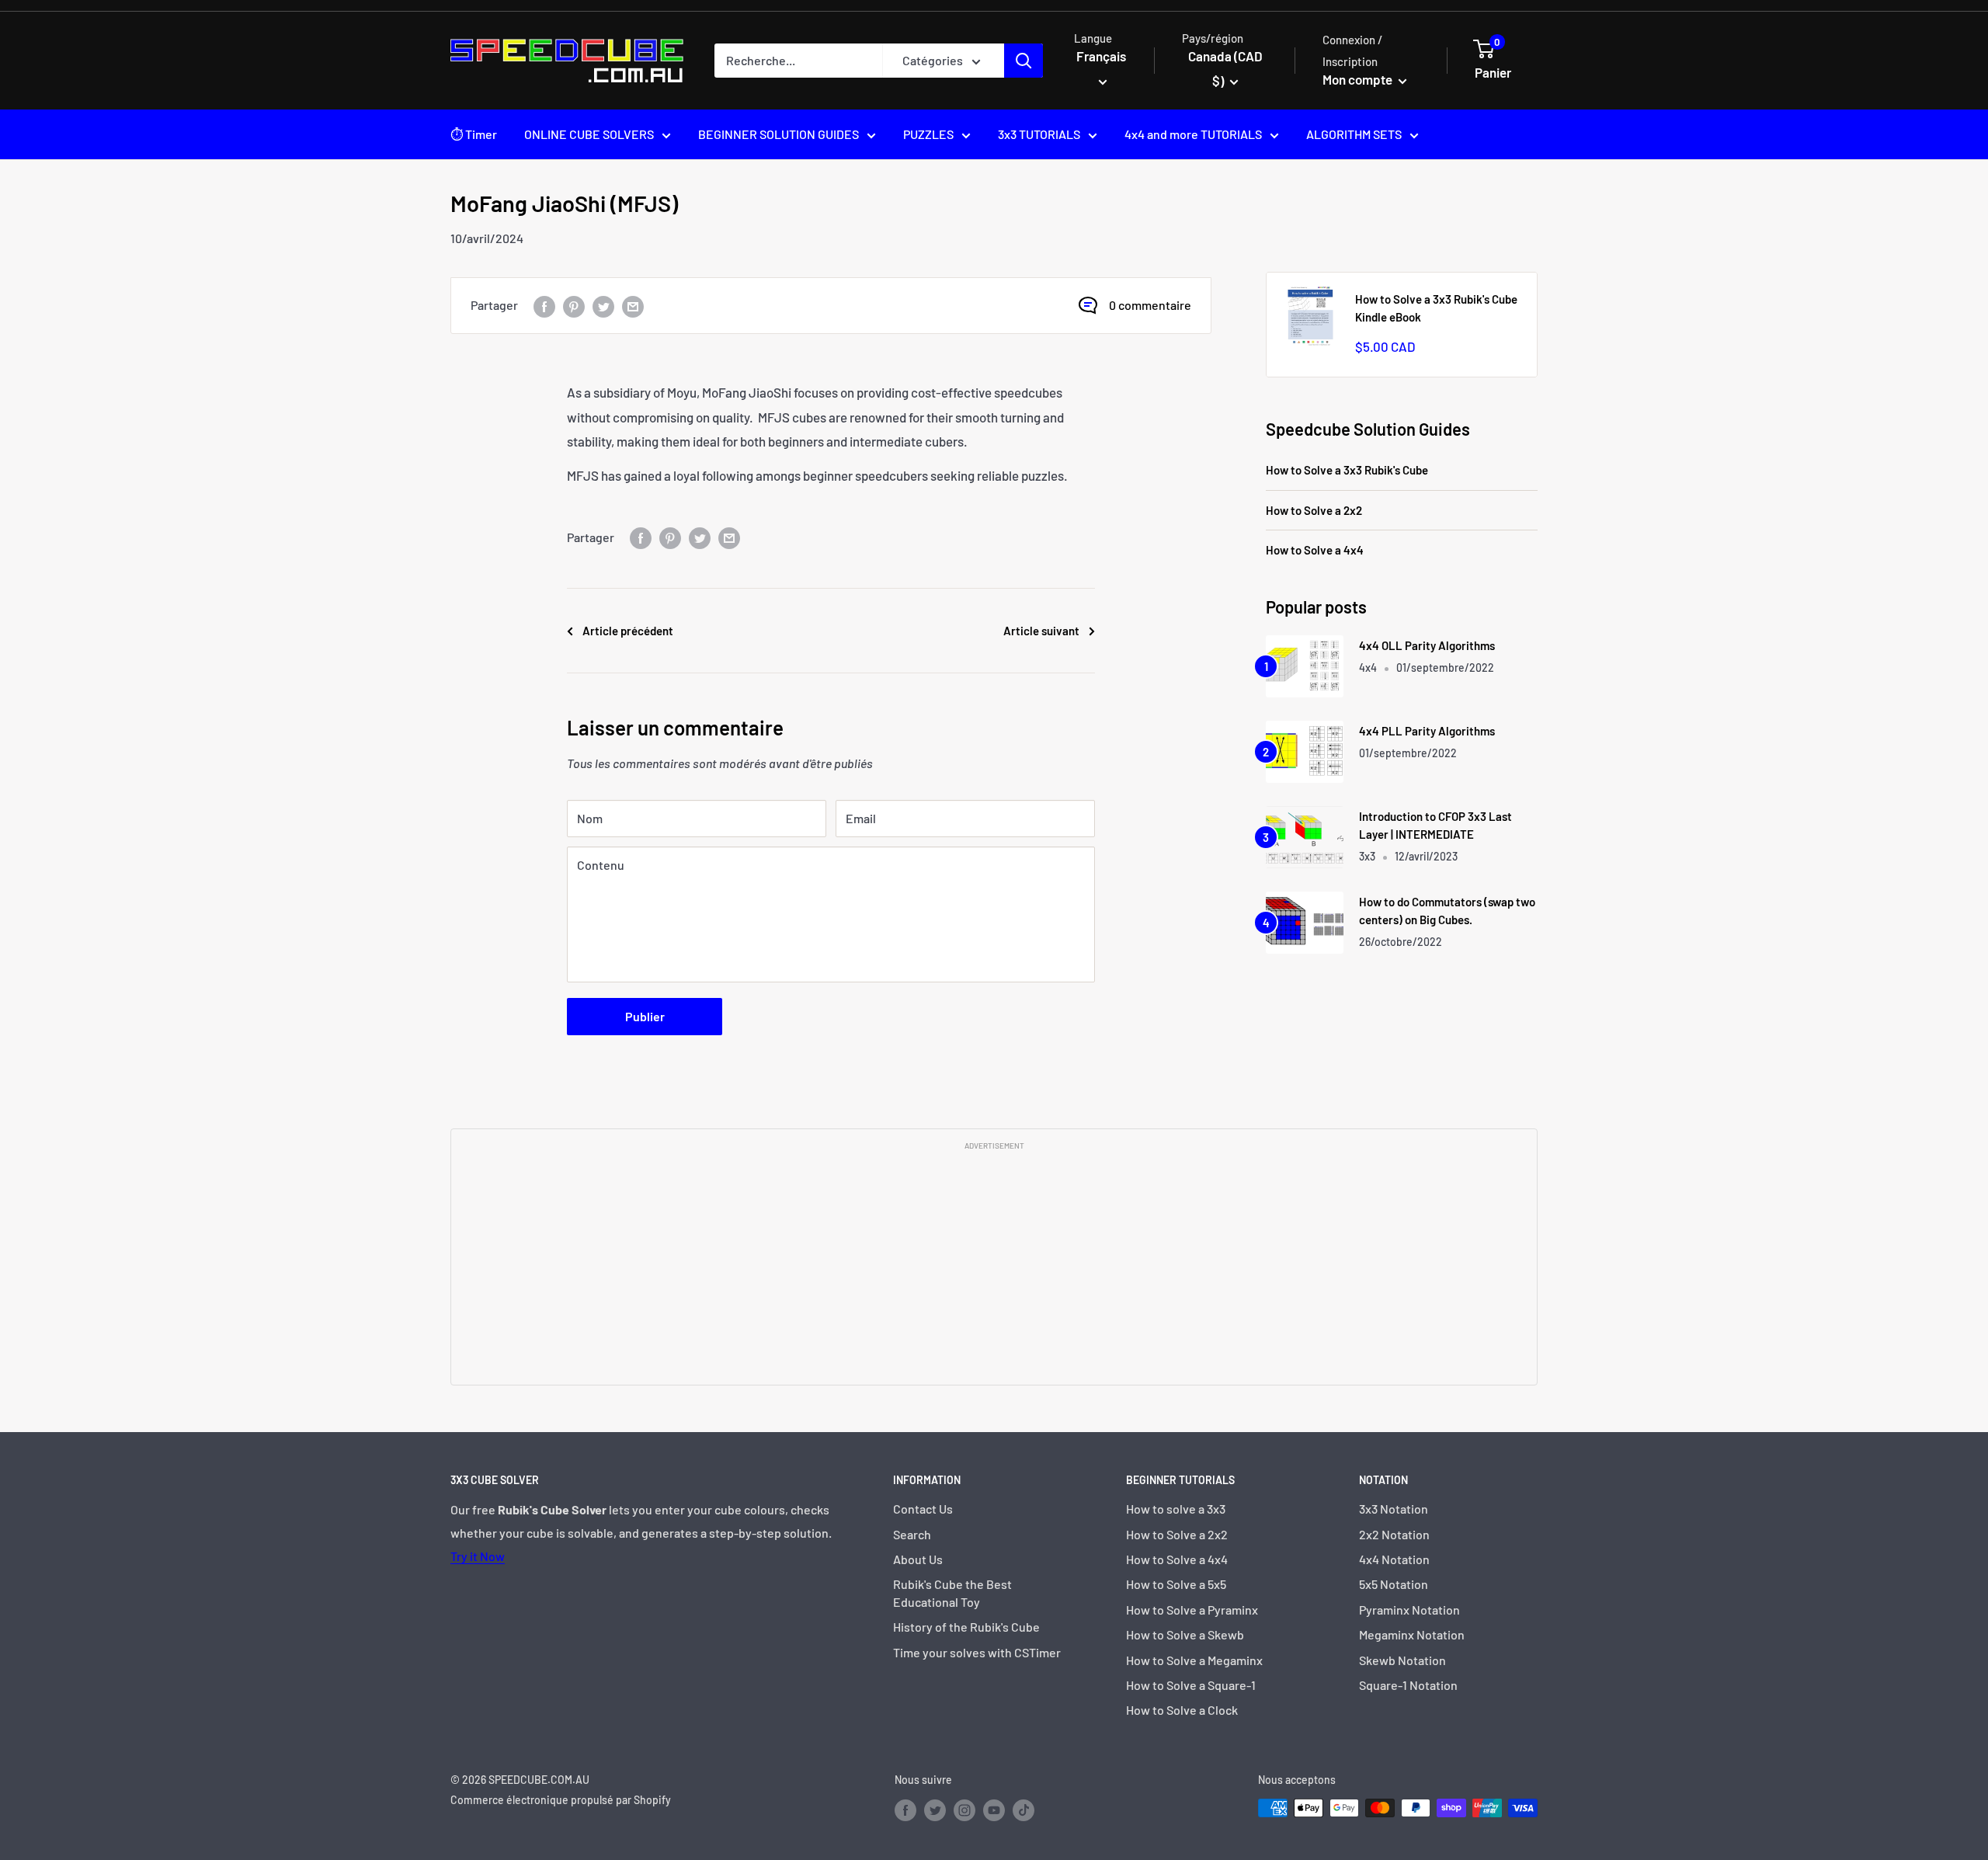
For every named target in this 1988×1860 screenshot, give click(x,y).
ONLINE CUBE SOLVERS (589, 134)
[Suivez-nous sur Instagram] (964, 1810)
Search (912, 1534)
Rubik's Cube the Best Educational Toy (952, 1592)
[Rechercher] (1024, 61)
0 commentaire (1150, 305)
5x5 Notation (1394, 1584)
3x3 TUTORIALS (1039, 134)
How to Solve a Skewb (1185, 1634)
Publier (645, 1016)
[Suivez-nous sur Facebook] (905, 1810)
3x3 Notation (1394, 1509)
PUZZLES (928, 134)
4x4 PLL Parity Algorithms (1427, 731)
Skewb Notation (1402, 1660)
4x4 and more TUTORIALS (1193, 134)
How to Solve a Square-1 (1191, 1685)
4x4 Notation (1394, 1559)
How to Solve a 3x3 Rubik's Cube (1347, 470)
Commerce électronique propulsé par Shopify (561, 1800)
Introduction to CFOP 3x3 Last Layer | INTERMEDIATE (1435, 825)
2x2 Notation (1394, 1534)
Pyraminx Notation (1409, 1610)
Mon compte (1359, 79)
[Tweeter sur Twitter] (603, 306)
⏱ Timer (474, 134)
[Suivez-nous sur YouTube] (994, 1810)
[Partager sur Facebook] (544, 306)
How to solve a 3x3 (1176, 1509)
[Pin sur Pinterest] (574, 306)
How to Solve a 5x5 (1176, 1584)
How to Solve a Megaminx (1194, 1660)
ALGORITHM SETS (1354, 134)
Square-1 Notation (1408, 1685)
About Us (918, 1559)
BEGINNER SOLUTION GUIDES (779, 134)
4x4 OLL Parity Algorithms (1427, 645)
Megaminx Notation (1412, 1634)
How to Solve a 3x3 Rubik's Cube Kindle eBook (1436, 308)
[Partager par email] (633, 306)
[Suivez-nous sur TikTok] (1024, 1810)
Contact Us (923, 1509)
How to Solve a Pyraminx (1192, 1610)
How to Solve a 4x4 (1315, 550)
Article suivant (1041, 631)
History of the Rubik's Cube (966, 1627)
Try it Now (478, 1556)
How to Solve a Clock (1182, 1710)
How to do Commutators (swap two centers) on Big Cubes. (1447, 911)
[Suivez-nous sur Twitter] (935, 1810)
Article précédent (628, 631)
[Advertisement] (994, 1267)
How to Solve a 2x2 (1314, 510)
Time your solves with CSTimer (977, 1652)
